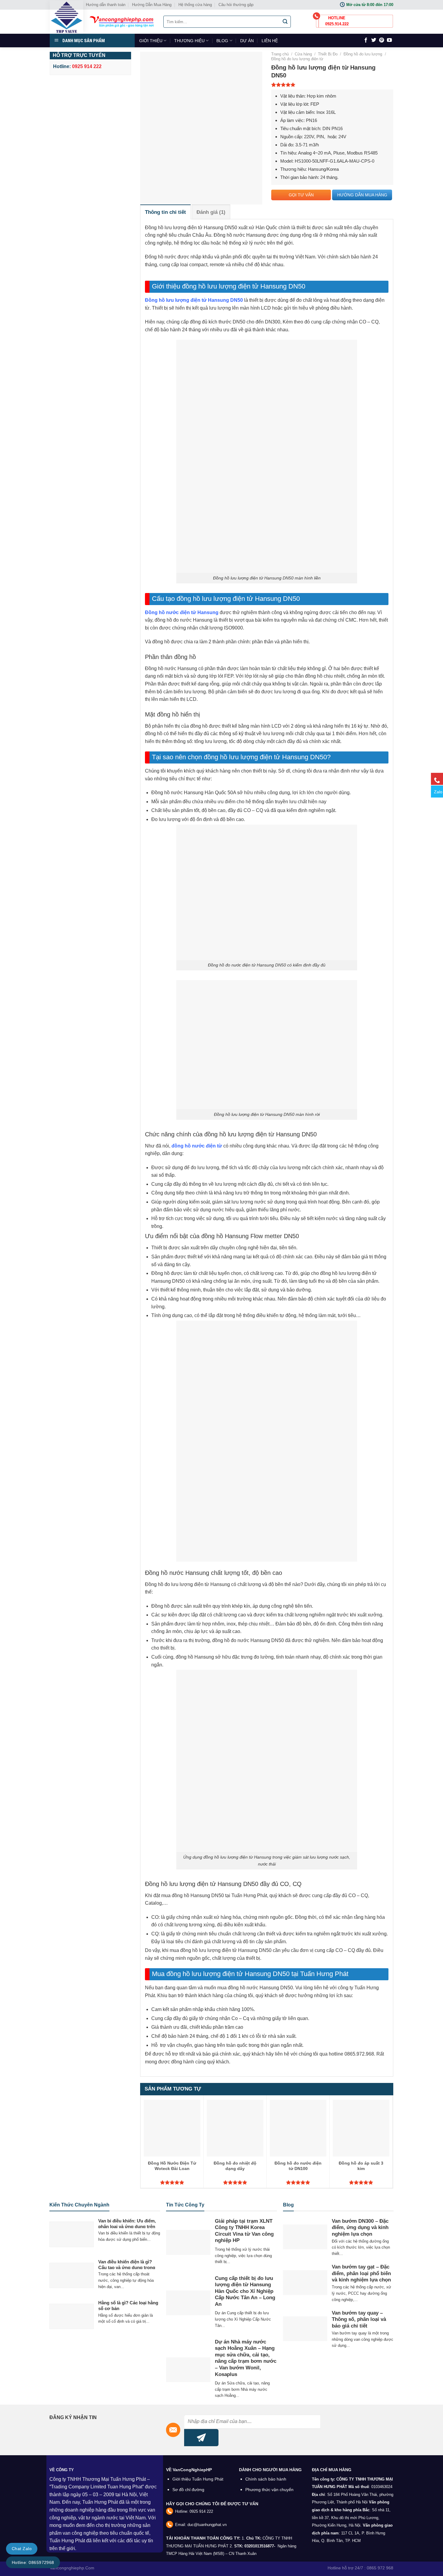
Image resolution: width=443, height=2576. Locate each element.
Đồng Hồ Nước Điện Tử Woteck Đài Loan (172, 2166)
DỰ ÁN (247, 41)
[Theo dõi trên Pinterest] (382, 40)
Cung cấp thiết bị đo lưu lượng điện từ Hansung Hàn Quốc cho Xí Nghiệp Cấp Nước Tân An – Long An (245, 2291)
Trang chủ (280, 54)
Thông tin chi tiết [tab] (165, 212)
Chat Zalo (22, 2549)
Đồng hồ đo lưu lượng (363, 54)
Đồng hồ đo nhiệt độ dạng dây (235, 2166)
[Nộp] (285, 22)
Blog (288, 2205)
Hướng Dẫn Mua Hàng (152, 5)
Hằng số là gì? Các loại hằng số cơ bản (128, 2306)
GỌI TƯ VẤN (301, 195)
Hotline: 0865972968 (33, 2562)
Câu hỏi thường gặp (236, 5)
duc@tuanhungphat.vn (207, 2525)
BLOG (222, 41)
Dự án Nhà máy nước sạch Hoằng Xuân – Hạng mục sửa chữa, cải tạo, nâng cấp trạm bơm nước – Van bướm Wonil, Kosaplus (246, 2358)
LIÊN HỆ (270, 41)
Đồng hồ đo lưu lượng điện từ (297, 59)
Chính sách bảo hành (266, 2479)
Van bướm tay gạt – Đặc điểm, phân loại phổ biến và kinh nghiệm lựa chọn (361, 2273)
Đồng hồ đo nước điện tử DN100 (298, 2166)
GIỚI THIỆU (151, 41)
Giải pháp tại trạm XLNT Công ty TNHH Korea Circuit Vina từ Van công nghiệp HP (244, 2231)
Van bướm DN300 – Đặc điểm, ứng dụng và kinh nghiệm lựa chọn (360, 2228)
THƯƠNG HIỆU (189, 41)
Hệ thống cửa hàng (195, 5)
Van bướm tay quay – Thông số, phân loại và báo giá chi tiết (359, 2319)
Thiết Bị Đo (328, 54)
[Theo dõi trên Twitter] (374, 40)
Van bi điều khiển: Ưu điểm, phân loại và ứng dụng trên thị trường (127, 2227)
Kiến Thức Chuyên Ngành (79, 2205)
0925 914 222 (201, 2511)
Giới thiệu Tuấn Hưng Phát (198, 2479)
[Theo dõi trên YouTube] (389, 40)
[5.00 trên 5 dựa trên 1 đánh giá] (332, 85)
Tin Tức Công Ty (185, 2205)
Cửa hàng (303, 54)
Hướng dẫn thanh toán (106, 5)
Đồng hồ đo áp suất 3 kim (361, 2166)
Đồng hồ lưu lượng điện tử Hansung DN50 (194, 300)
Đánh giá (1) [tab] (211, 212)
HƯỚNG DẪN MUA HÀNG (362, 195)
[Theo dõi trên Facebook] (366, 40)
